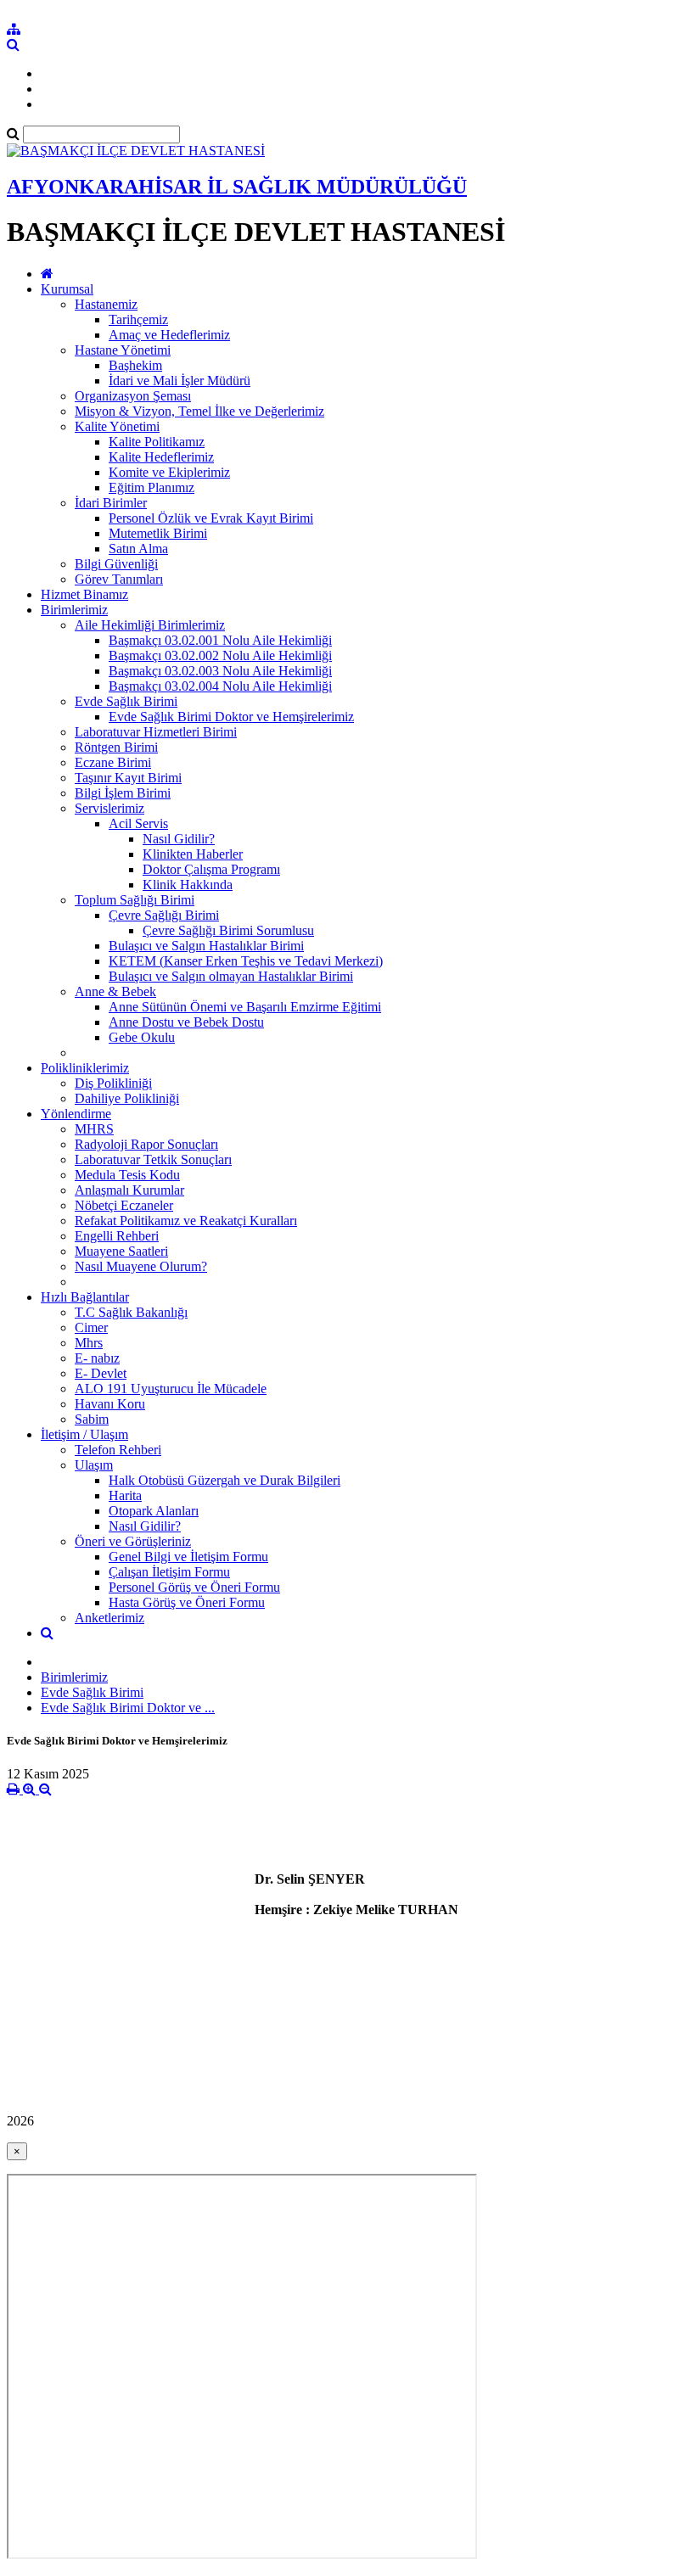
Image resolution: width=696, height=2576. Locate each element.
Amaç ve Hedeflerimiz (169, 335)
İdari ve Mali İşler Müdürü (180, 381)
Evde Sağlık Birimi (126, 701)
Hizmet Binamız (84, 594)
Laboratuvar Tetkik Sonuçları (153, 1159)
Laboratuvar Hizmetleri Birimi (156, 732)
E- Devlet (101, 1373)
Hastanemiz (106, 304)
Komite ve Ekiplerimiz (169, 472)
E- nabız (97, 1358)
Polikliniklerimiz (85, 1068)
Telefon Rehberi (118, 1450)
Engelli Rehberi (117, 1236)
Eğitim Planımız (152, 487)
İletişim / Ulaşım (84, 1434)
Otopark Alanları (154, 1511)
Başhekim (135, 365)
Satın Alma (138, 549)
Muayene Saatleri (121, 1251)
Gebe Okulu (142, 1037)
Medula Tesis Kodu (127, 1175)
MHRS (94, 1129)
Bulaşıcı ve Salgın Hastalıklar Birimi (206, 946)
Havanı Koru (110, 1404)
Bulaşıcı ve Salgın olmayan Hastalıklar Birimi (231, 976)
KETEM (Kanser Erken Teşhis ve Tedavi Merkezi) (246, 961)
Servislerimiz (109, 808)
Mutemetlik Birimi (158, 533)
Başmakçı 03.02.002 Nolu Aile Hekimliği (220, 655)
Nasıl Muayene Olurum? (141, 1266)
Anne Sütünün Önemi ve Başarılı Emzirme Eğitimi (245, 1007)
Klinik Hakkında (188, 885)
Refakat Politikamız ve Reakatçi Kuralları (186, 1221)
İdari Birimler (111, 503)
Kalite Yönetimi (117, 426)
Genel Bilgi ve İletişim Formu (188, 1557)
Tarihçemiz (138, 319)
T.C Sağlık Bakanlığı (131, 1312)
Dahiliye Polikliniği (127, 1098)
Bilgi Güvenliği (116, 564)
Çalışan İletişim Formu (169, 1572)
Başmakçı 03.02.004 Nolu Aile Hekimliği (220, 686)
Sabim (92, 1419)
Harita (125, 1495)
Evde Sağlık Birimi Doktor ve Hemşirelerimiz (231, 717)
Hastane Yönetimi (123, 350)
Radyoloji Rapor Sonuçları (146, 1144)
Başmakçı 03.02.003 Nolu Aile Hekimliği (220, 671)
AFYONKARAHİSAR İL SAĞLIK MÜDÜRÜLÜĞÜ (237, 187)
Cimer (91, 1327)
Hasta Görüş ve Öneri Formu (187, 1602)
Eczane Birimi (113, 762)
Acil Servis (138, 823)
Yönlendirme (76, 1114)
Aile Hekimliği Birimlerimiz (150, 625)
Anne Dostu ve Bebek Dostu (186, 1022)
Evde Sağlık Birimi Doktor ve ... (128, 1708)
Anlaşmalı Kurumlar (129, 1190)
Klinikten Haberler (193, 854)
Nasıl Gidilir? (179, 839)
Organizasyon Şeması (133, 396)
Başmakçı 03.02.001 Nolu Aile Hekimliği (220, 640)
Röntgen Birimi (116, 747)
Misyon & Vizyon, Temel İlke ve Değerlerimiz (199, 411)
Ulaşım (94, 1465)
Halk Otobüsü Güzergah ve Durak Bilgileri (225, 1480)
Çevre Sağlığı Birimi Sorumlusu (228, 930)
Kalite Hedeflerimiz (161, 457)
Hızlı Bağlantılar (85, 1297)
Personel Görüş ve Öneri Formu (194, 1587)
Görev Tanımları (119, 579)
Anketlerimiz (109, 1618)
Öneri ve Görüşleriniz (133, 1541)
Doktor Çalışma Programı (211, 869)
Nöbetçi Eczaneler (124, 1205)
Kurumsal (67, 289)
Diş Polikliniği (113, 1083)
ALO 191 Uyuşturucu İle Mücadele (171, 1389)
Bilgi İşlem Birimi (123, 793)
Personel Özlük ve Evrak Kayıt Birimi (211, 518)
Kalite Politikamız (157, 442)
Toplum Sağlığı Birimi (135, 900)
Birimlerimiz (74, 610)
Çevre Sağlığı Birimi (164, 915)
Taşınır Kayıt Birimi (128, 778)
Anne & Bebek (115, 991)
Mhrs (89, 1343)
